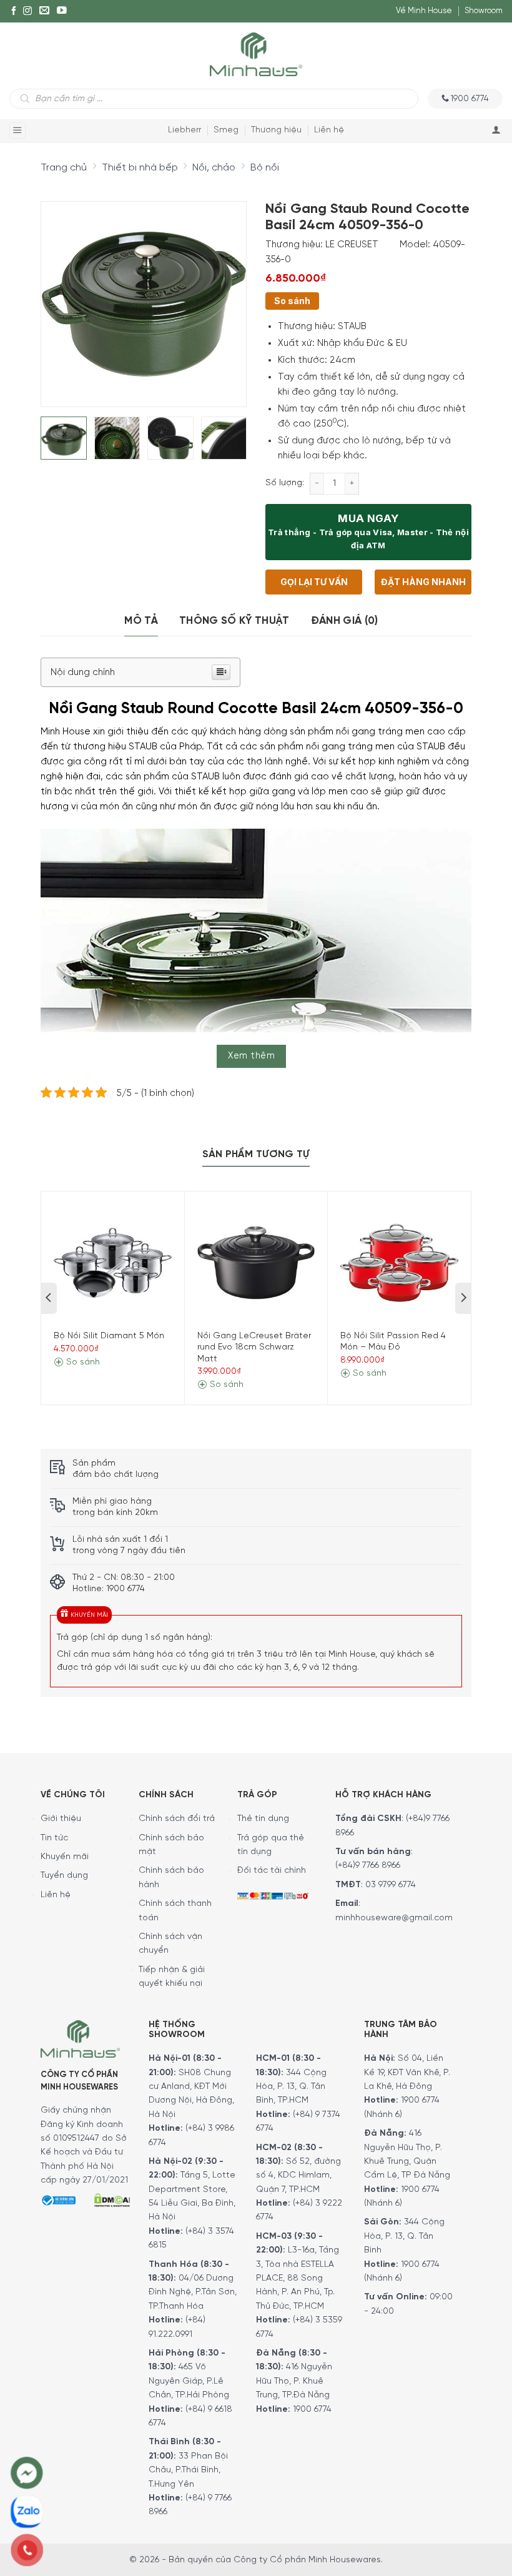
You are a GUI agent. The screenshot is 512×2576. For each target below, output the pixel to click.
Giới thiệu (61, 1819)
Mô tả (141, 621)
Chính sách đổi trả (177, 1819)
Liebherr (185, 130)
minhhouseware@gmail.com (394, 1918)
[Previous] (61, 296)
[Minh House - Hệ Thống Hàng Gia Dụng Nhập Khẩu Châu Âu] (256, 53)
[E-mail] (44, 11)
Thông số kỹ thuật (234, 621)
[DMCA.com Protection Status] (112, 2199)
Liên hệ (329, 130)
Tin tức (54, 1838)
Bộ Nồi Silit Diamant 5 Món (109, 1336)
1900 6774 (312, 2410)
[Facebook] (14, 11)
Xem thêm (251, 1056)
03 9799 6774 (391, 1885)
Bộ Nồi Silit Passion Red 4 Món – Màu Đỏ (393, 1342)
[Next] (226, 296)
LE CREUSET (352, 245)
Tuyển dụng (64, 1876)
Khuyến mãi (65, 1857)
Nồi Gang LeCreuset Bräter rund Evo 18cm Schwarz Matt (254, 1347)
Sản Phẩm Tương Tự (256, 1154)
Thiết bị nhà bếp (140, 168)
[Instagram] (27, 11)
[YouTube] (62, 11)
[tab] (141, 621)
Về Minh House (424, 11)
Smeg (226, 130)
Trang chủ (64, 168)
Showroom (484, 11)
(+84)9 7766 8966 (368, 1866)
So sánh (292, 301)
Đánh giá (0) (345, 621)
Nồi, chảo (214, 168)
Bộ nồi (265, 168)
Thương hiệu (276, 130)
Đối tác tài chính (272, 1871)
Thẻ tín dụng (263, 1819)
